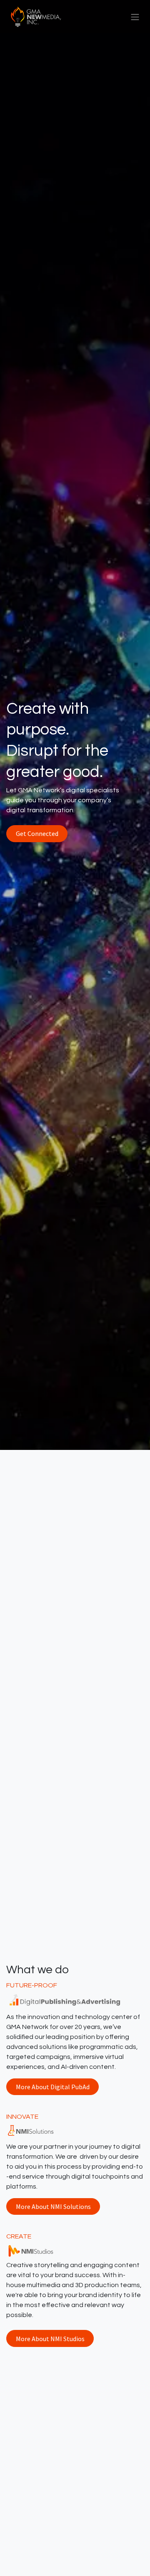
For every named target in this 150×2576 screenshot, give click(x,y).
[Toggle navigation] (135, 17)
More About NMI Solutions (53, 2206)
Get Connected (37, 833)
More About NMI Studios (50, 2339)
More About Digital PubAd (53, 2087)
